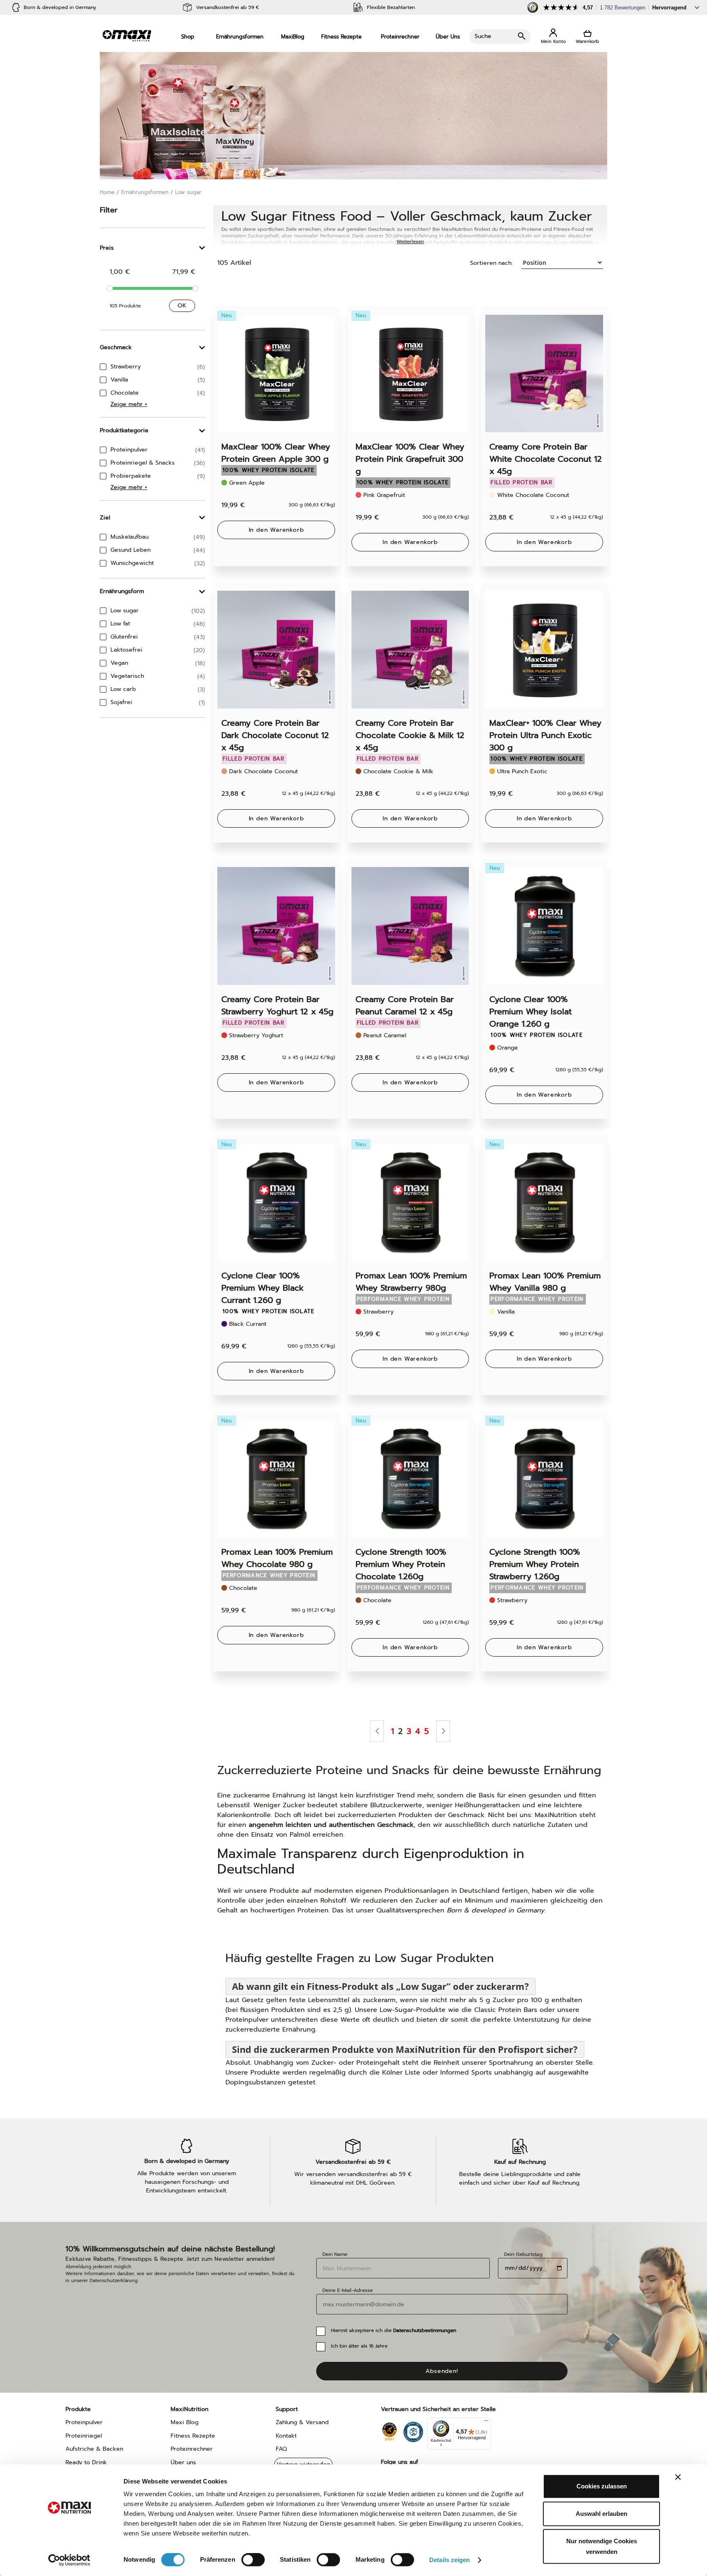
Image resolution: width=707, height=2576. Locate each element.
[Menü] (486, 2422)
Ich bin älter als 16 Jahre (359, 2346)
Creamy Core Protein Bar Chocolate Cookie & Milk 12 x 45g (410, 735)
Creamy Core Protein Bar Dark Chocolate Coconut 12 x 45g (275, 735)
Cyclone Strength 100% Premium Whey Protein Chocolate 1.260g (401, 1564)
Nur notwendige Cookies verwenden (602, 2546)
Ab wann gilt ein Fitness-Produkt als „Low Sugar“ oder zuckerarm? (381, 1986)
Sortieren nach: (491, 263)
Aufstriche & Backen (94, 2449)
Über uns (183, 2462)
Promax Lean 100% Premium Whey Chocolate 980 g (277, 1558)
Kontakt (286, 2436)
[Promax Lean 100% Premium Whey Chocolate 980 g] (276, 1479)
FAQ (281, 2449)
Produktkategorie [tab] (124, 430)
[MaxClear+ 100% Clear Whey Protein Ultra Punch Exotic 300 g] (544, 650)
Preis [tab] (107, 248)
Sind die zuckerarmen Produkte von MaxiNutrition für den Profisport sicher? (405, 2049)
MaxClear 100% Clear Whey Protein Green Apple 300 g (276, 453)
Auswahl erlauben (601, 2514)
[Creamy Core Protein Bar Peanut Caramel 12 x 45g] (410, 926)
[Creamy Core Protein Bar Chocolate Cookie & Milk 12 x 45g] (410, 650)
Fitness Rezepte (341, 37)
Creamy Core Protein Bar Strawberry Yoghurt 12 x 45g (277, 1005)
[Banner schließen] (678, 2477)
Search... (500, 36)
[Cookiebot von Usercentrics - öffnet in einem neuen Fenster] (69, 2560)
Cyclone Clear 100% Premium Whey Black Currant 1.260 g (262, 1288)
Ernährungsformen (240, 37)
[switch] (253, 2560)
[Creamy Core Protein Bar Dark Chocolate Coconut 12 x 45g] (276, 650)
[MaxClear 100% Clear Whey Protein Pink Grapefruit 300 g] (410, 374)
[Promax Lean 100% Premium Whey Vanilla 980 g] (544, 1202)
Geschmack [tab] (116, 347)
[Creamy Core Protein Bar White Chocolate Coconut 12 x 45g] (544, 374)
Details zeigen (449, 2560)
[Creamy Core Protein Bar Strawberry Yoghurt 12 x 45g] (276, 926)
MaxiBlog (293, 37)
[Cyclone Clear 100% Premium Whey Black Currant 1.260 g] (276, 1202)
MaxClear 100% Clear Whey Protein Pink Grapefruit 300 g (410, 459)
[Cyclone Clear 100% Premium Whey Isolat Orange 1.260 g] (544, 926)
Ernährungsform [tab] (122, 591)
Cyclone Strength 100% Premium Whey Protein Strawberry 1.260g (535, 1564)
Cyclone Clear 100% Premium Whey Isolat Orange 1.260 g (530, 1011)
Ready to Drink (86, 2462)
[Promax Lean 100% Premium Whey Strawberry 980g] (410, 1202)
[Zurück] (377, 1731)
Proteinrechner (400, 37)
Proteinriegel (84, 2436)
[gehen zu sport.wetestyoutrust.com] (389, 2430)
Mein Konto (553, 37)
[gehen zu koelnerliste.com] (413, 2430)
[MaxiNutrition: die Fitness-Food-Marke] (127, 35)
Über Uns (448, 37)
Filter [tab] (109, 210)
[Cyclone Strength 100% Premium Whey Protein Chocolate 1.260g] (410, 1479)
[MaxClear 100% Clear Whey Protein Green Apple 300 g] (276, 374)
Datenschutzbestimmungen (425, 2330)
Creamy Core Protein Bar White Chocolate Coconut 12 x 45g (546, 459)
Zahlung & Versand (302, 2422)
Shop (188, 37)
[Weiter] (443, 1731)
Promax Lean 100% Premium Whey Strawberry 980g (411, 1282)
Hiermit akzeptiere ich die (394, 2330)
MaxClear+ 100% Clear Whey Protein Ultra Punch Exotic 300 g (545, 735)
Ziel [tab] (105, 518)
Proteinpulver (84, 2422)
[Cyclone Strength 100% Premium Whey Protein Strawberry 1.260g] (544, 1479)
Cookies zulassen (602, 2486)
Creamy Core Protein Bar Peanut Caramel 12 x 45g (405, 1005)
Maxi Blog (185, 2422)
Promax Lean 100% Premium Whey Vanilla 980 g (545, 1282)
